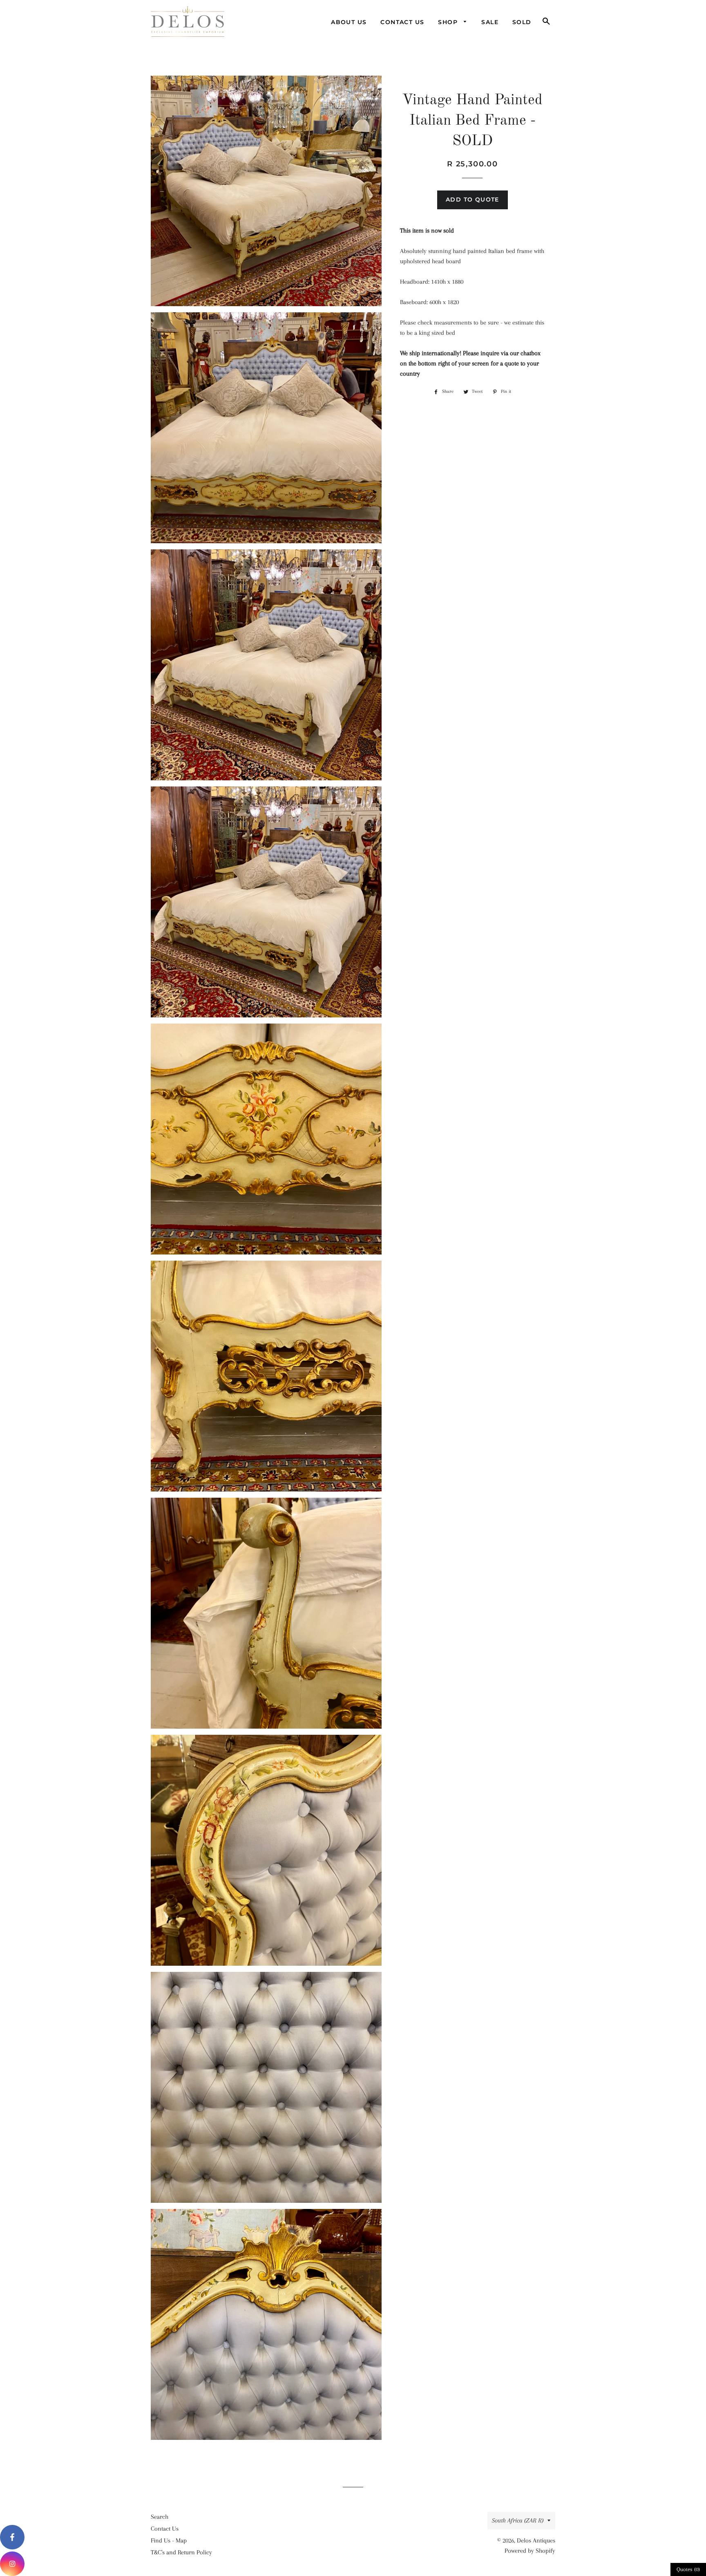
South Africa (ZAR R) (518, 2520)
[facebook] (12, 2537)
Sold (522, 22)
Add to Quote (473, 199)
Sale (490, 22)
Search (160, 2517)
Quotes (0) (688, 2569)
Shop (449, 22)
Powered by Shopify (530, 2551)
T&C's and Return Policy (181, 2552)
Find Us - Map (169, 2540)
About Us (349, 22)
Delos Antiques (536, 2540)
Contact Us (402, 22)
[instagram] (12, 2564)
